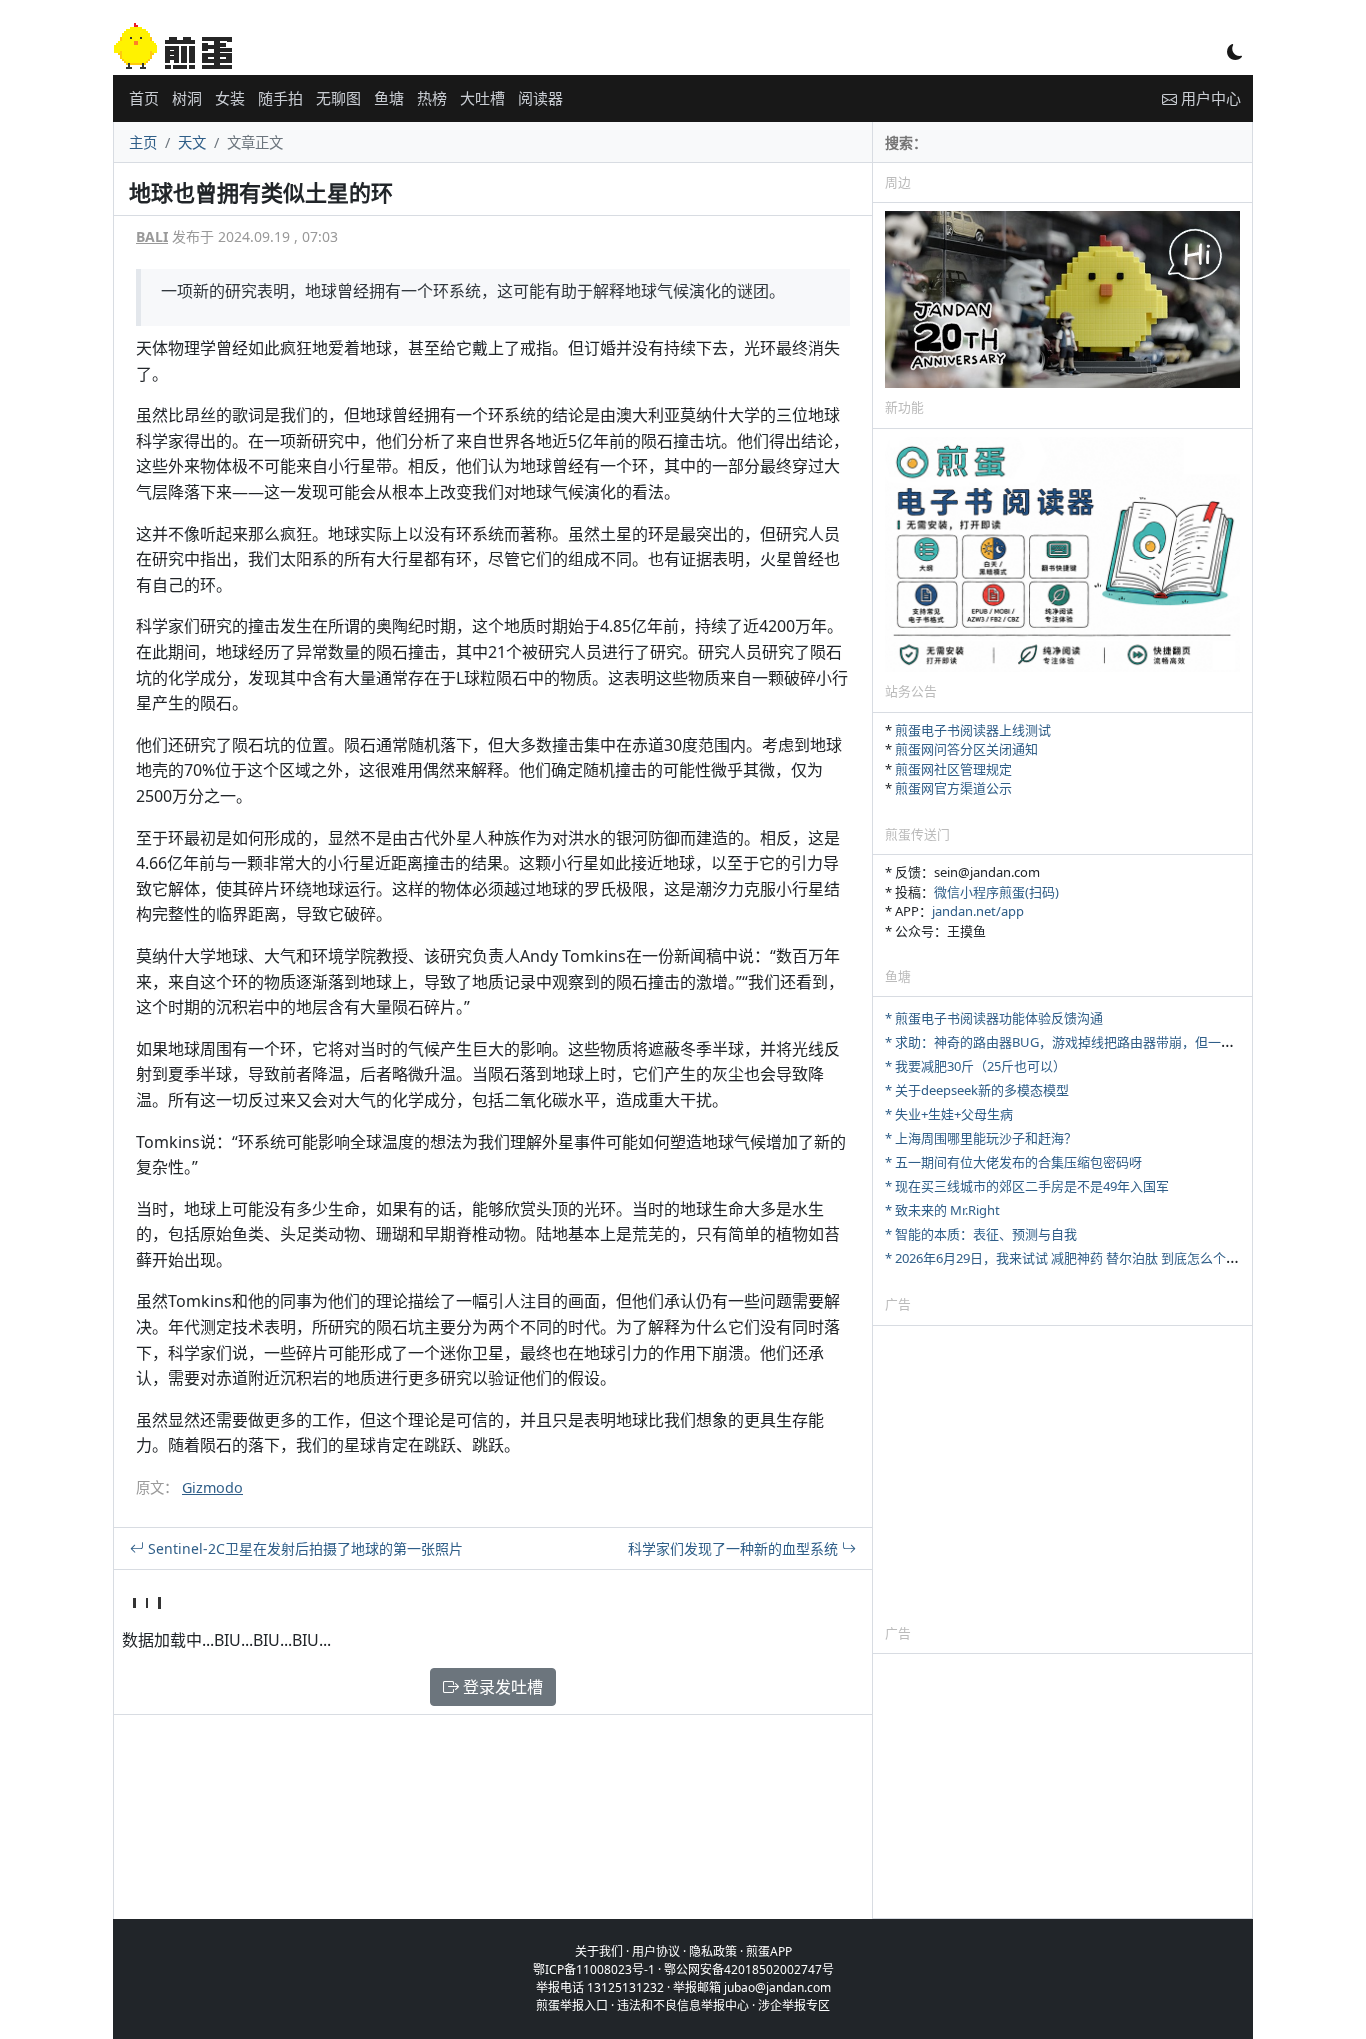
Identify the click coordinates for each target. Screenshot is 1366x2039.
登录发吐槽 (501, 1687)
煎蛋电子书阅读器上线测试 (973, 730)
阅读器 (540, 98)
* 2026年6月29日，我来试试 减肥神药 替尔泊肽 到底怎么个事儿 (1068, 1258)
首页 (144, 98)
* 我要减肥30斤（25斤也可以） (975, 1066)
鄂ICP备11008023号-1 (594, 1969)
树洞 (187, 98)
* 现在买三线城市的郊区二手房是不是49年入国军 (1027, 1186)
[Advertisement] (1062, 1474)
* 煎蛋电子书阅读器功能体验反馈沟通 (994, 1018)
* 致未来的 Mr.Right (942, 1210)
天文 (192, 142)
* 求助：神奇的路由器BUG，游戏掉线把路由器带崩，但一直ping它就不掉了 (1105, 1042)
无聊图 (338, 98)
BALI (152, 236)
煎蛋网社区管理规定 (953, 769)
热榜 (432, 98)
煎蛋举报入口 (572, 2005)
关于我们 (599, 1951)
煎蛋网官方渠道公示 (953, 788)
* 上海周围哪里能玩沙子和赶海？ (981, 1138)
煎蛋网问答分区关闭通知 (966, 749)
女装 (230, 98)
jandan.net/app (978, 911)
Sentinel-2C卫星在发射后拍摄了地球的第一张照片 (303, 1548)
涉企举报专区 (794, 2005)
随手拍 (280, 98)
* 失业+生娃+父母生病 (949, 1114)
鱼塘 (389, 98)
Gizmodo (212, 1487)
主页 (143, 142)
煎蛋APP (769, 1951)
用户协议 (656, 1951)
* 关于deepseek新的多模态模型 (977, 1090)
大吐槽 (482, 98)
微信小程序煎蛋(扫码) (996, 892)
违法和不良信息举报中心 (683, 2005)
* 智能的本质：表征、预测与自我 (981, 1234)
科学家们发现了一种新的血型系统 (735, 1548)
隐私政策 (713, 1951)
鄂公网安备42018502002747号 (749, 1969)
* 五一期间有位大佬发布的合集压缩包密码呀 (1013, 1162)
